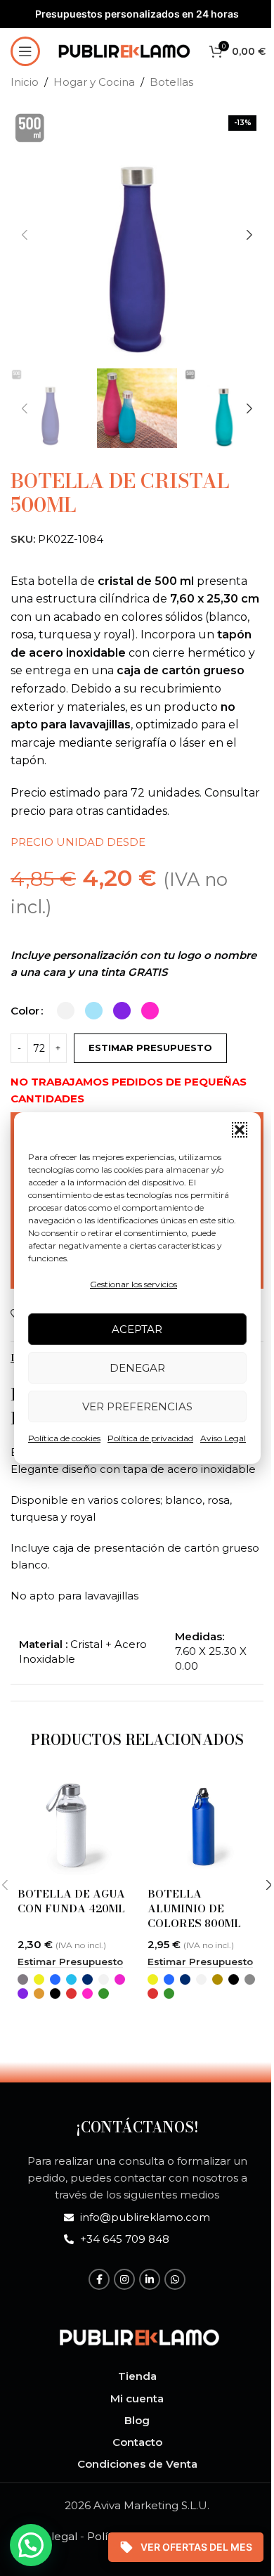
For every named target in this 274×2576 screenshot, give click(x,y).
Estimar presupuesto (150, 1048)
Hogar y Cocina (94, 82)
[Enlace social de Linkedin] (150, 2279)
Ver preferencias (137, 1406)
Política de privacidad (150, 1438)
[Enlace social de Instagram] (124, 2279)
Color (25, 1011)
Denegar (137, 1368)
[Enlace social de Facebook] (99, 2279)
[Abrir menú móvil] (25, 51)
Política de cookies (64, 1438)
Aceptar (137, 1329)
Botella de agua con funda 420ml (71, 1901)
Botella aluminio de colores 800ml (194, 1908)
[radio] (66, 1011)
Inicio (25, 82)
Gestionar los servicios (133, 1284)
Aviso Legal (223, 1438)
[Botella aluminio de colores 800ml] (202, 1825)
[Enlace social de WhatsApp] (175, 2279)
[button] (240, 1130)
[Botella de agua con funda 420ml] (72, 1825)
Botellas (171, 82)
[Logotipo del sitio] (124, 50)
